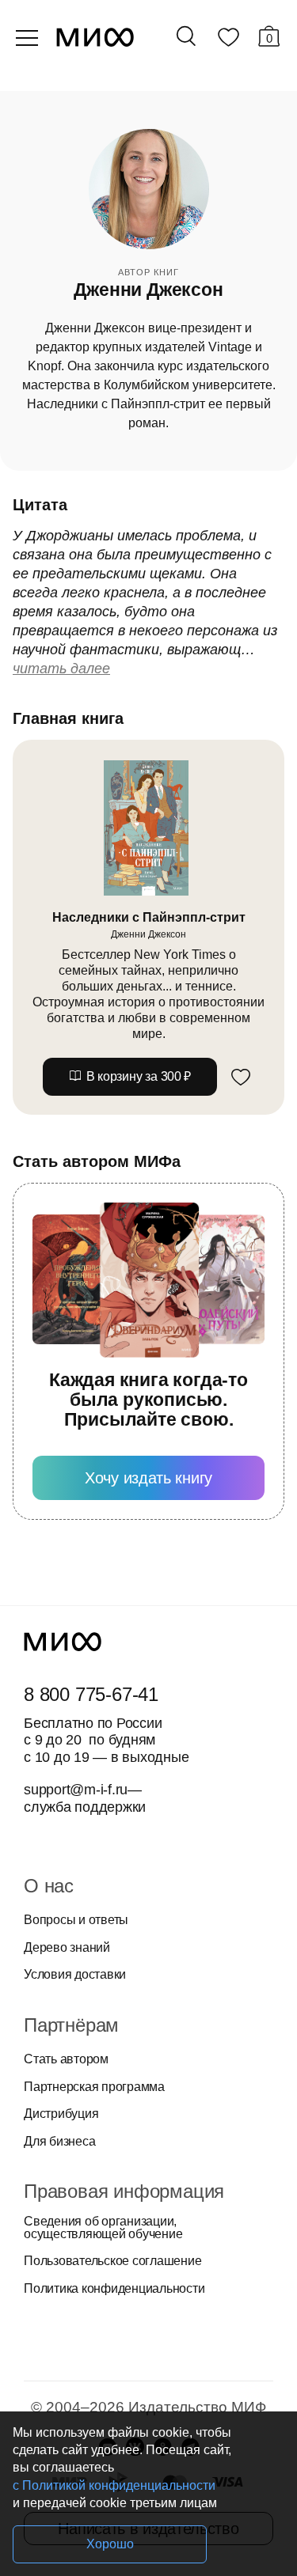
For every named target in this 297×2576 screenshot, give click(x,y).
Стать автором (66, 2059)
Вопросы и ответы (76, 1920)
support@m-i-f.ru (76, 1790)
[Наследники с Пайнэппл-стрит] (149, 828)
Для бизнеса (59, 2142)
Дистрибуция (61, 2114)
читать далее (61, 669)
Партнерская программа (94, 2087)
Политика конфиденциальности (114, 2289)
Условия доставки (75, 1975)
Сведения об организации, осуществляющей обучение (103, 2228)
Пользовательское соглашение (113, 2261)
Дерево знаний (67, 1948)
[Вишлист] (228, 40)
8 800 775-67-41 (91, 1695)
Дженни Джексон (148, 934)
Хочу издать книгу (148, 1478)
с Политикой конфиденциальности (114, 2485)
